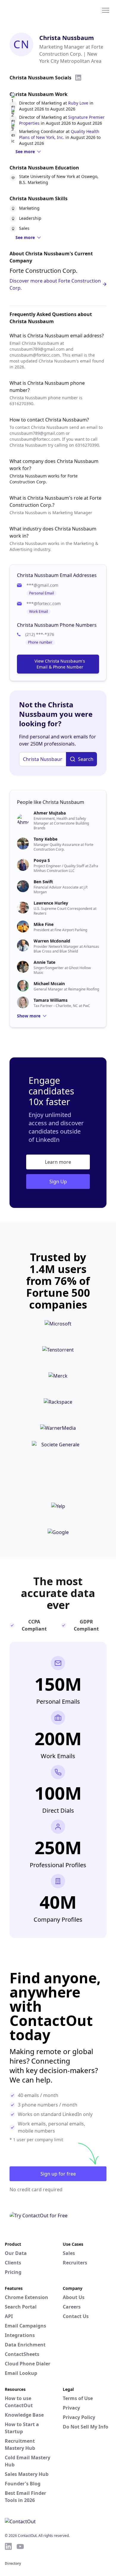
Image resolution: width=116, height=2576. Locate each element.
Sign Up (58, 1182)
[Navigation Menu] (106, 10)
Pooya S (42, 860)
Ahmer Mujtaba (50, 813)
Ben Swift (43, 882)
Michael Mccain (49, 984)
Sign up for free (58, 2174)
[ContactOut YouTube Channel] (20, 2546)
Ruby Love (78, 103)
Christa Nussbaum (67, 38)
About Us (74, 2297)
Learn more (58, 1162)
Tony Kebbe (46, 839)
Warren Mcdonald (52, 941)
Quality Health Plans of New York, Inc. (59, 134)
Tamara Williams (51, 1000)
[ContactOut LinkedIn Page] (8, 2546)
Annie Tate (44, 962)
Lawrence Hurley (51, 903)
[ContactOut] (34, 10)
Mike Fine (44, 924)
